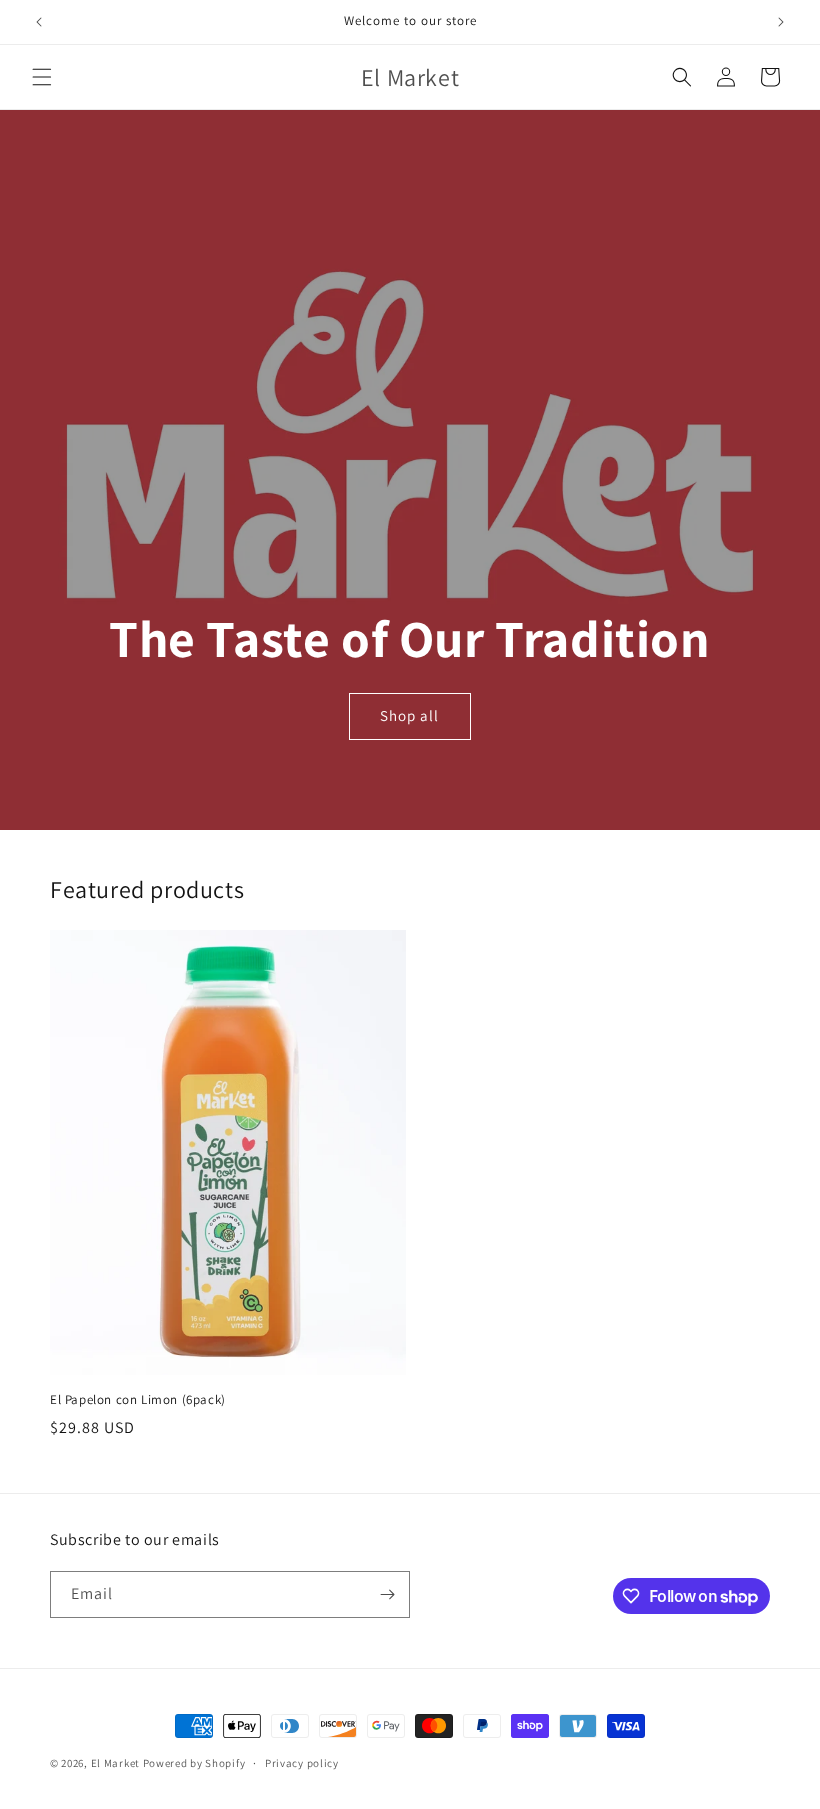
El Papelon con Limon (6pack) (138, 1400)
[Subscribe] (387, 1594)
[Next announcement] (781, 22)
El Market (115, 1763)
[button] (42, 77)
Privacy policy (302, 1763)
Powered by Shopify (194, 1763)
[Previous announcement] (39, 22)
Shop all (409, 716)
